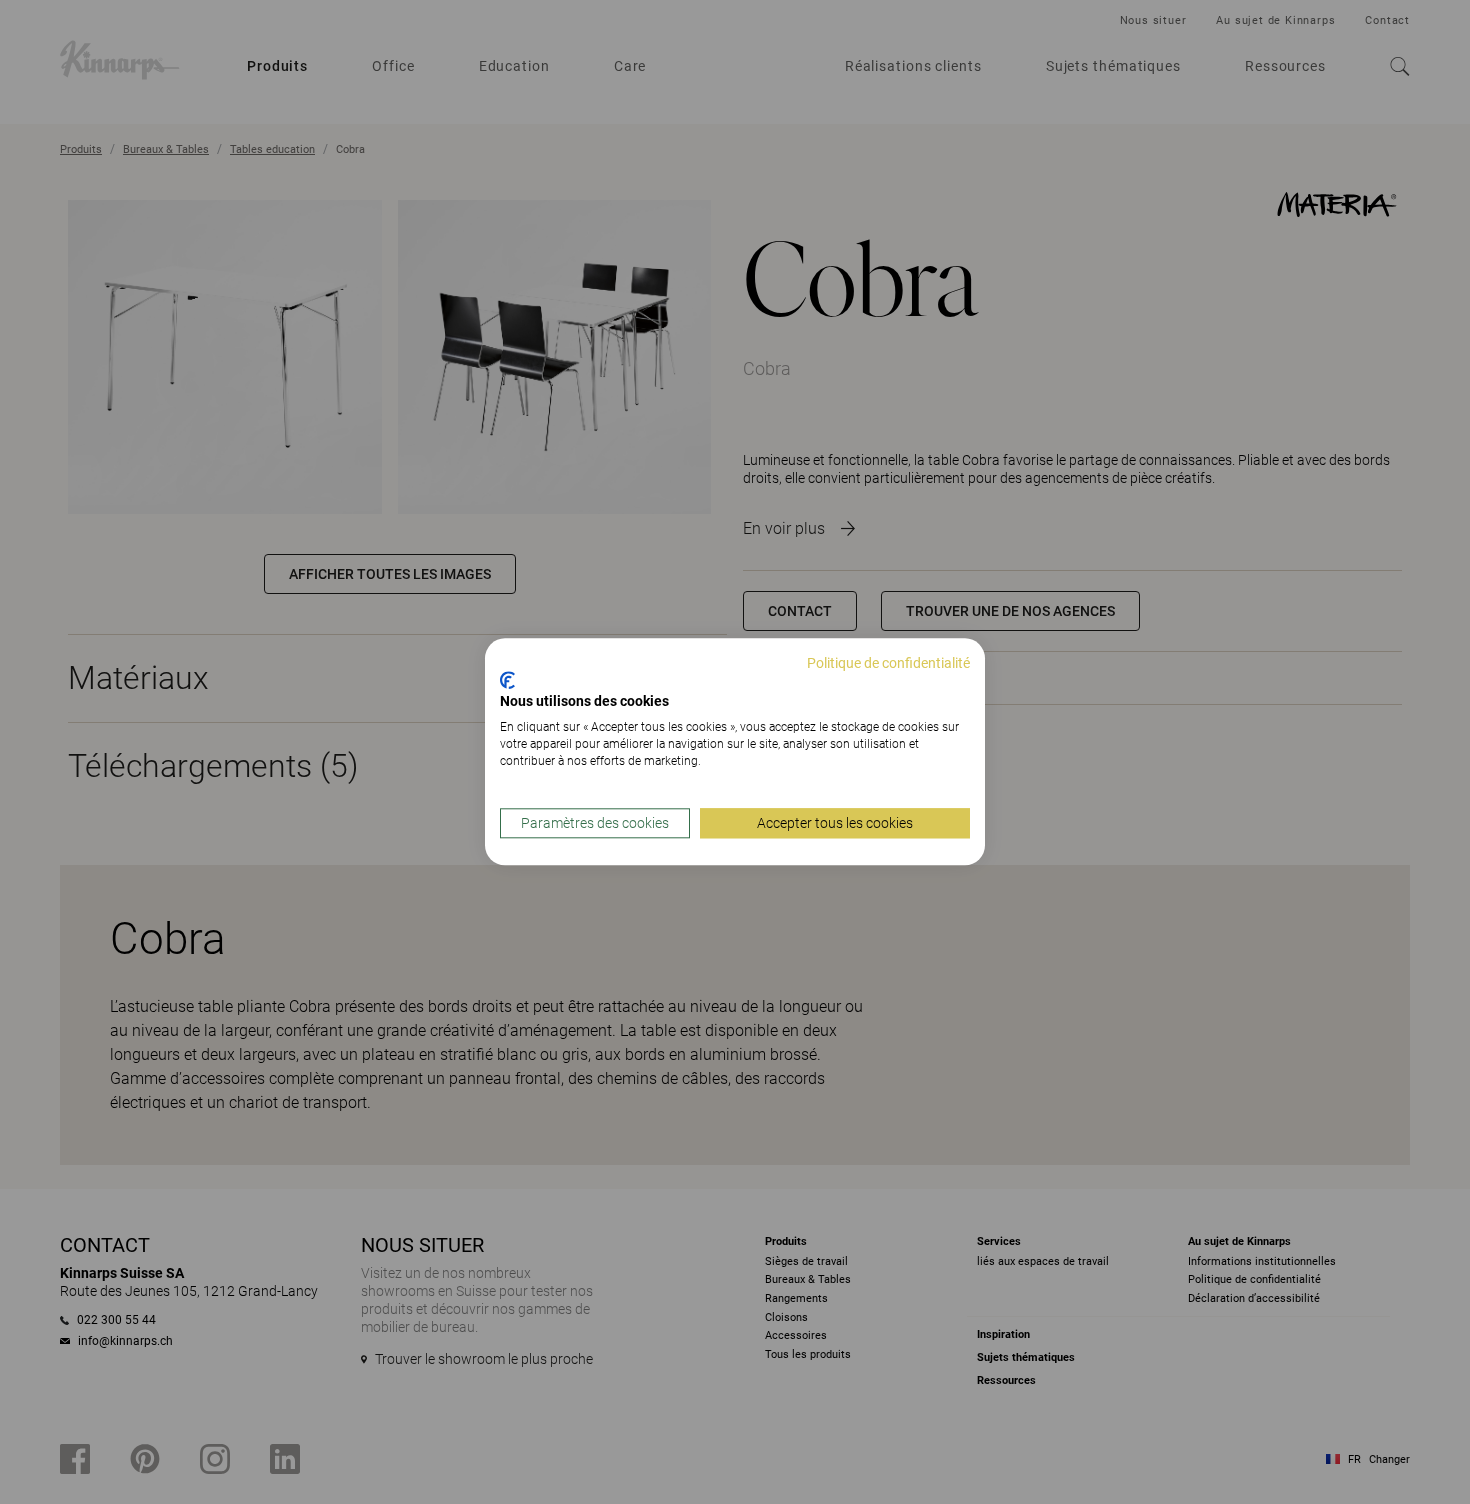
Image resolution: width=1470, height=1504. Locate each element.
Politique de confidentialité (888, 663)
